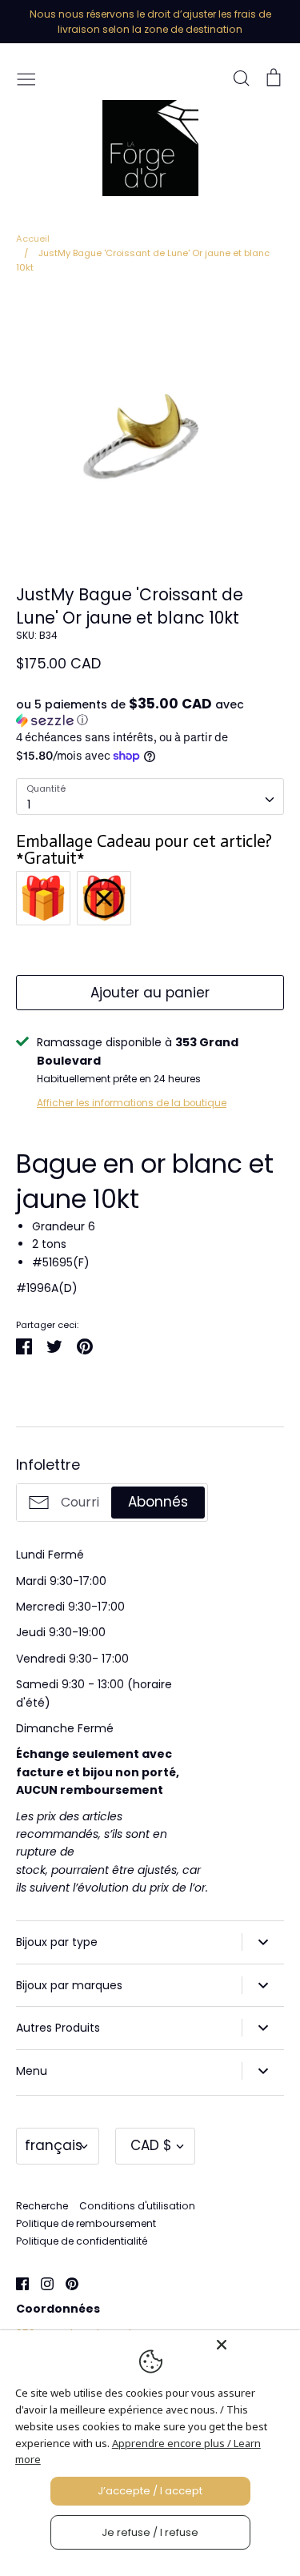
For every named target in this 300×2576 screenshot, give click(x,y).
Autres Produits (58, 2028)
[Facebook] (16, 2283)
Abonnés (158, 1502)
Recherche (42, 2206)
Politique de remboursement (86, 2223)
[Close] (254, 2345)
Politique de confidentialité (82, 2241)
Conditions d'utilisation (137, 2206)
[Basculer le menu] (26, 78)
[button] (150, 712)
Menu (32, 2071)
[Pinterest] (66, 2283)
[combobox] (150, 796)
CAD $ (151, 2145)
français (54, 2145)
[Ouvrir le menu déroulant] (263, 1942)
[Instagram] (41, 2283)
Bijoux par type (57, 1942)
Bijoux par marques (69, 1985)
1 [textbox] (29, 804)
